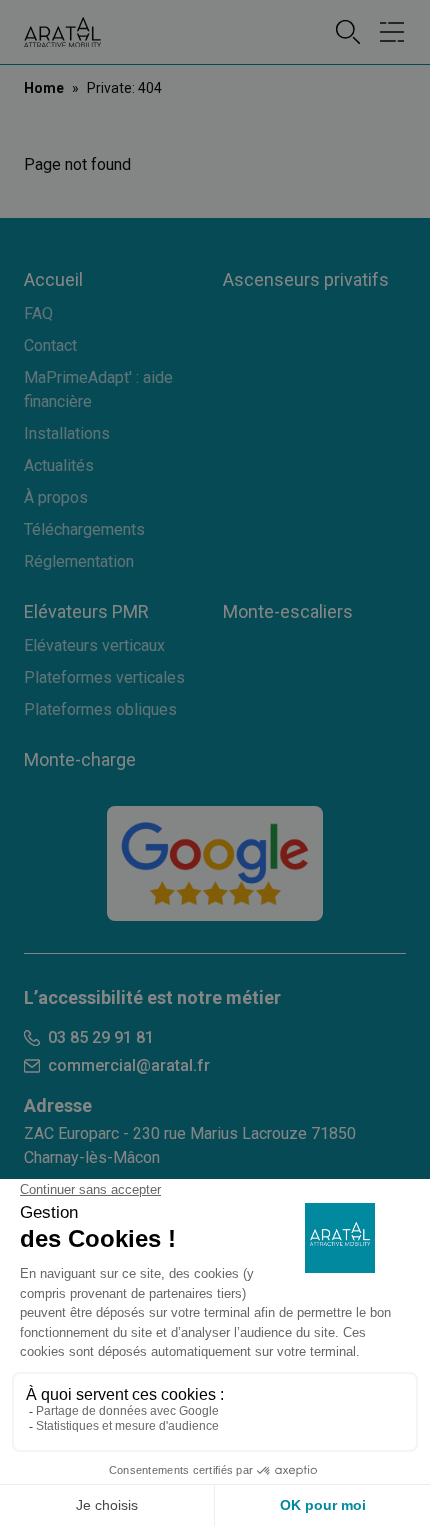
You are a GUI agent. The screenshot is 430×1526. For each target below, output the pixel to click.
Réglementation (79, 561)
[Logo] (62, 32)
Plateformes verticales (104, 677)
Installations (67, 433)
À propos (56, 497)
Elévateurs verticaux (94, 645)
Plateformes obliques (100, 709)
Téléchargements (84, 529)
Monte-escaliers (288, 611)
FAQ (38, 313)
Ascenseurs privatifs (306, 279)
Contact (50, 345)
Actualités (59, 465)
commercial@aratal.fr (129, 1065)
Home (44, 88)
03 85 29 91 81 (101, 1037)
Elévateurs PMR (86, 611)
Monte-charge (80, 759)
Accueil (53, 279)
